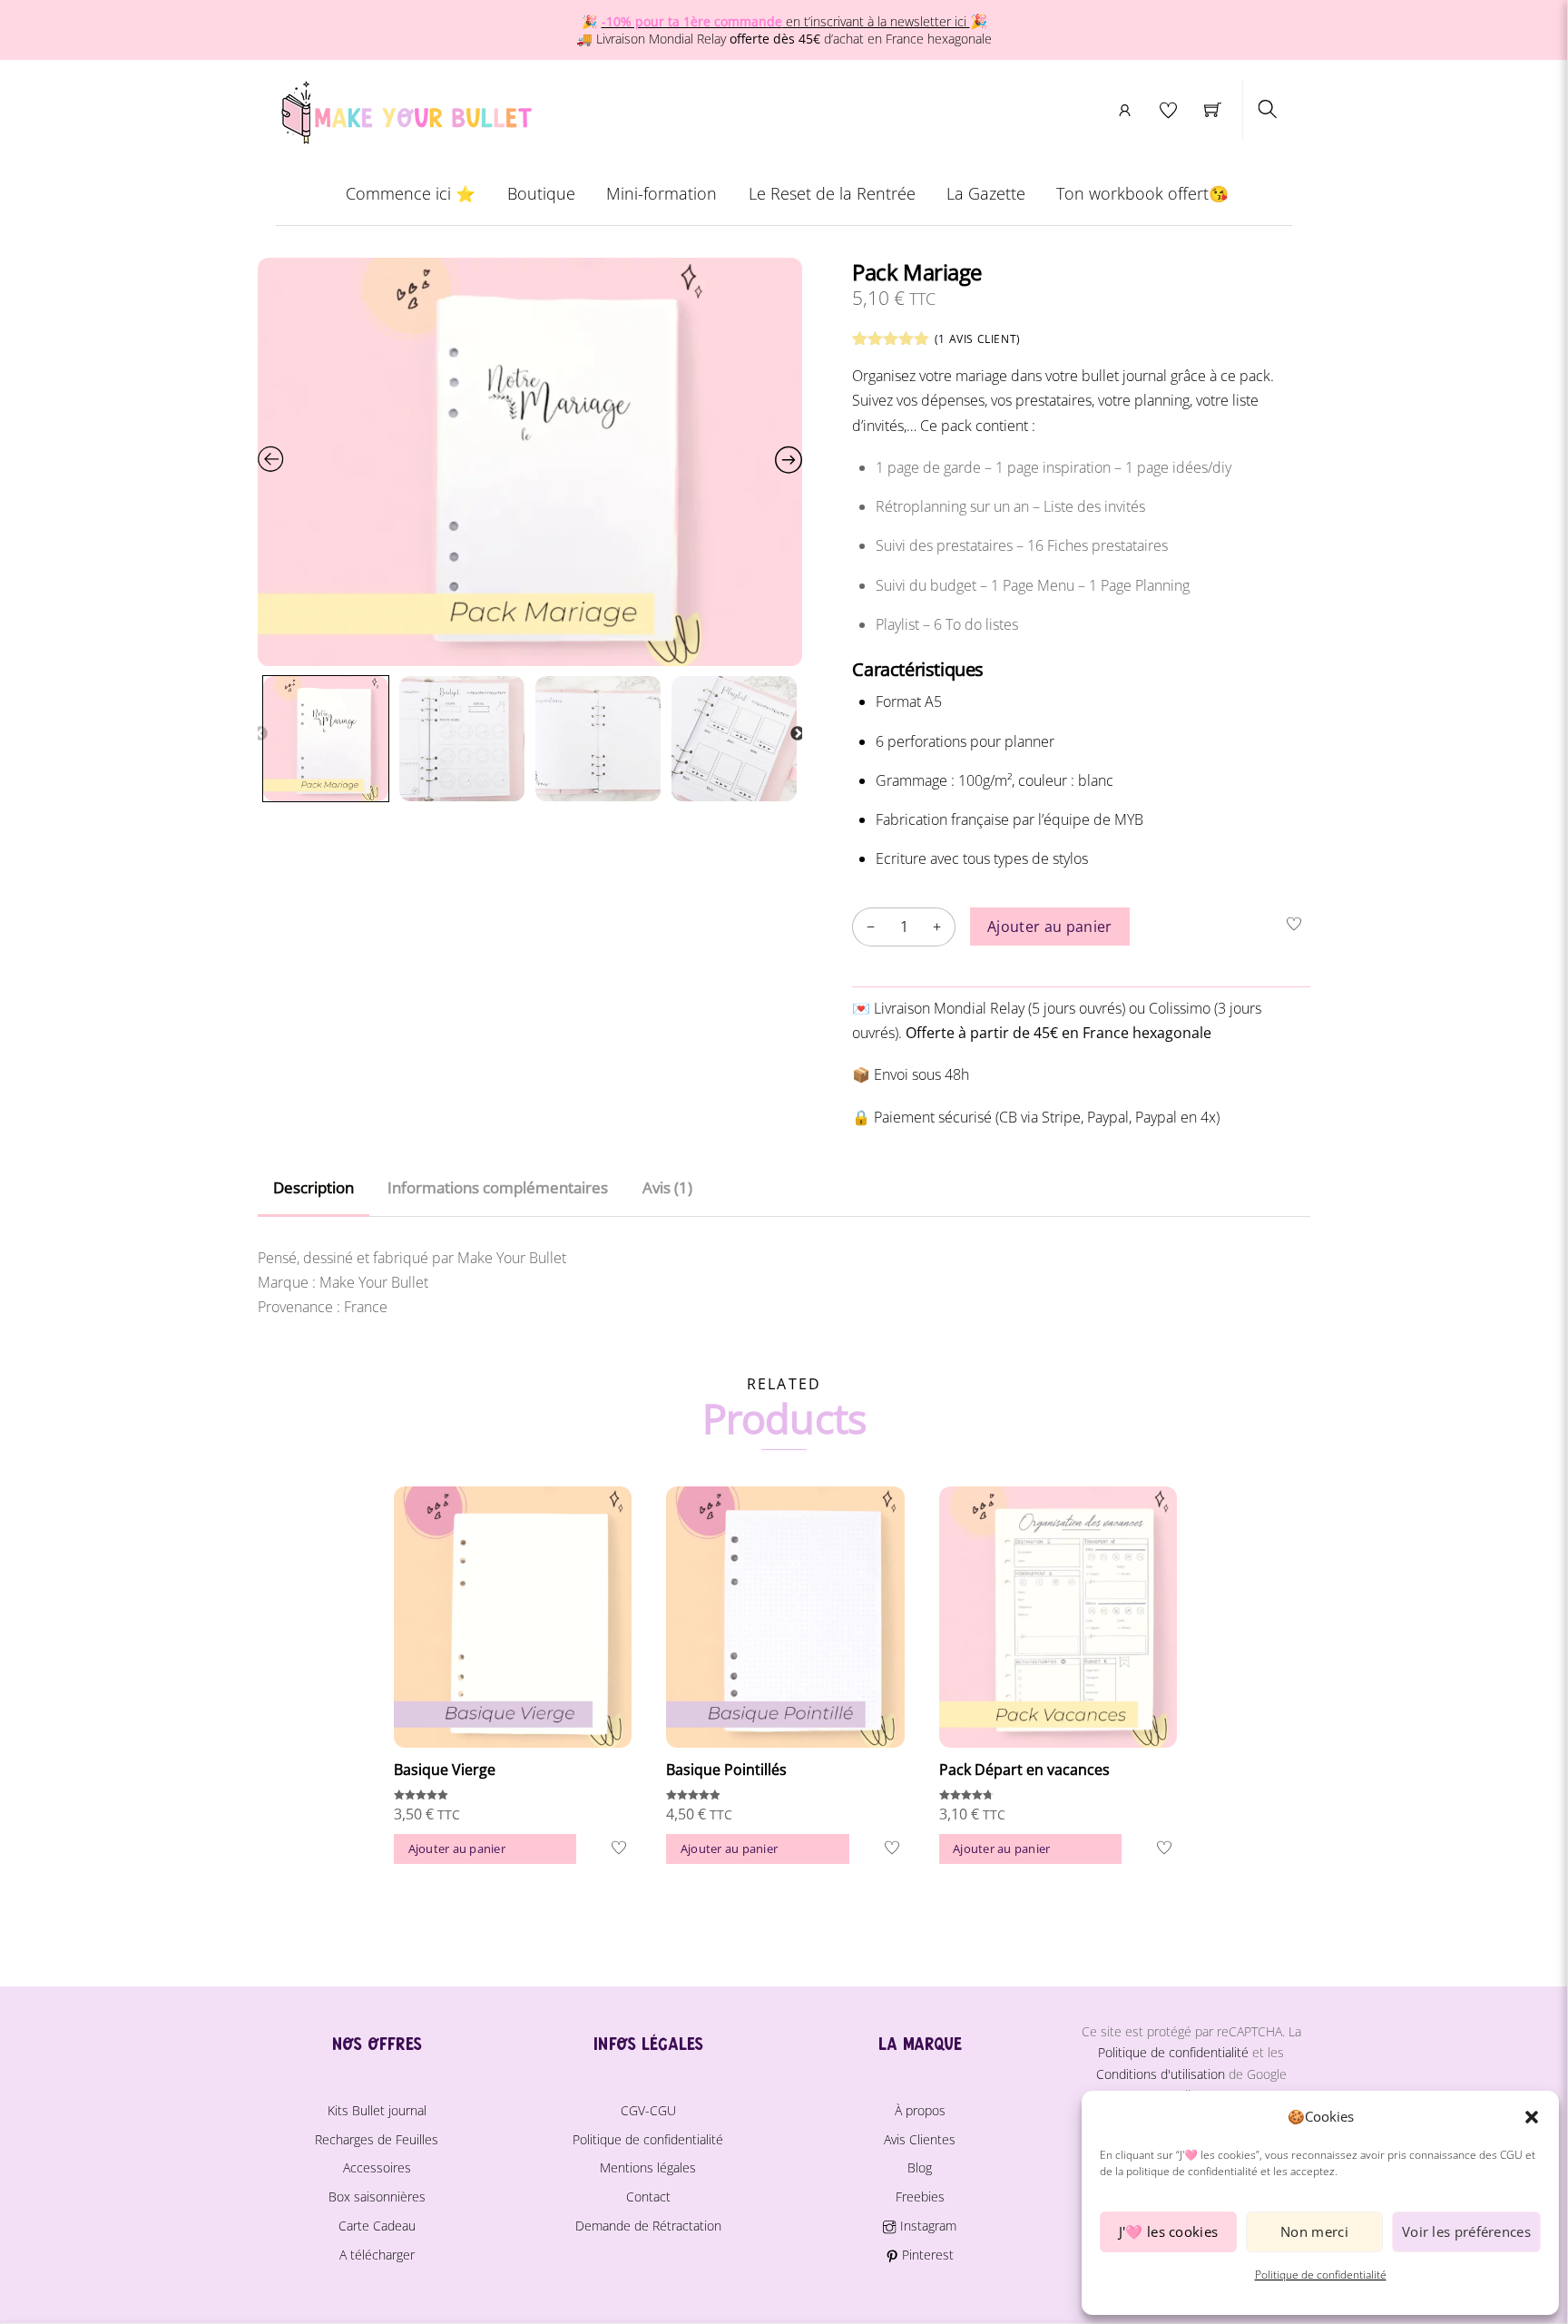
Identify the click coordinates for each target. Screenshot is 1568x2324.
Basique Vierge (445, 1770)
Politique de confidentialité (1321, 2275)
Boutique (541, 193)
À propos (920, 2110)
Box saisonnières (377, 2197)
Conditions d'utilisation (1161, 2074)
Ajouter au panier (1049, 927)
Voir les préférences (1466, 2231)
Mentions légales (648, 2167)
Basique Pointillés (726, 1770)
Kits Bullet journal (377, 2110)
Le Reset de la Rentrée (832, 193)
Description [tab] (314, 1187)
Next (798, 734)
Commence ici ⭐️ (411, 193)
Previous (260, 734)
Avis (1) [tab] (667, 1187)
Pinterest (926, 2255)
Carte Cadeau (377, 2226)
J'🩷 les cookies (1169, 2231)
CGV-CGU (648, 2110)
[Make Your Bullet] (405, 109)
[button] (1532, 2117)
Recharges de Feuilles (377, 2139)
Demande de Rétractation (648, 2226)
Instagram (926, 2226)
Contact (648, 2197)
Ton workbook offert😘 (1142, 193)
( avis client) (978, 339)
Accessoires (377, 2167)
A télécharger (377, 2255)
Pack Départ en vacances (1024, 1770)
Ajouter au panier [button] (457, 1848)
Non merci (1314, 2231)
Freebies (920, 2197)
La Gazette (986, 193)
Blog (920, 2167)
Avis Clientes (920, 2139)
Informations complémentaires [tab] (498, 1187)
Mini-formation (661, 193)
